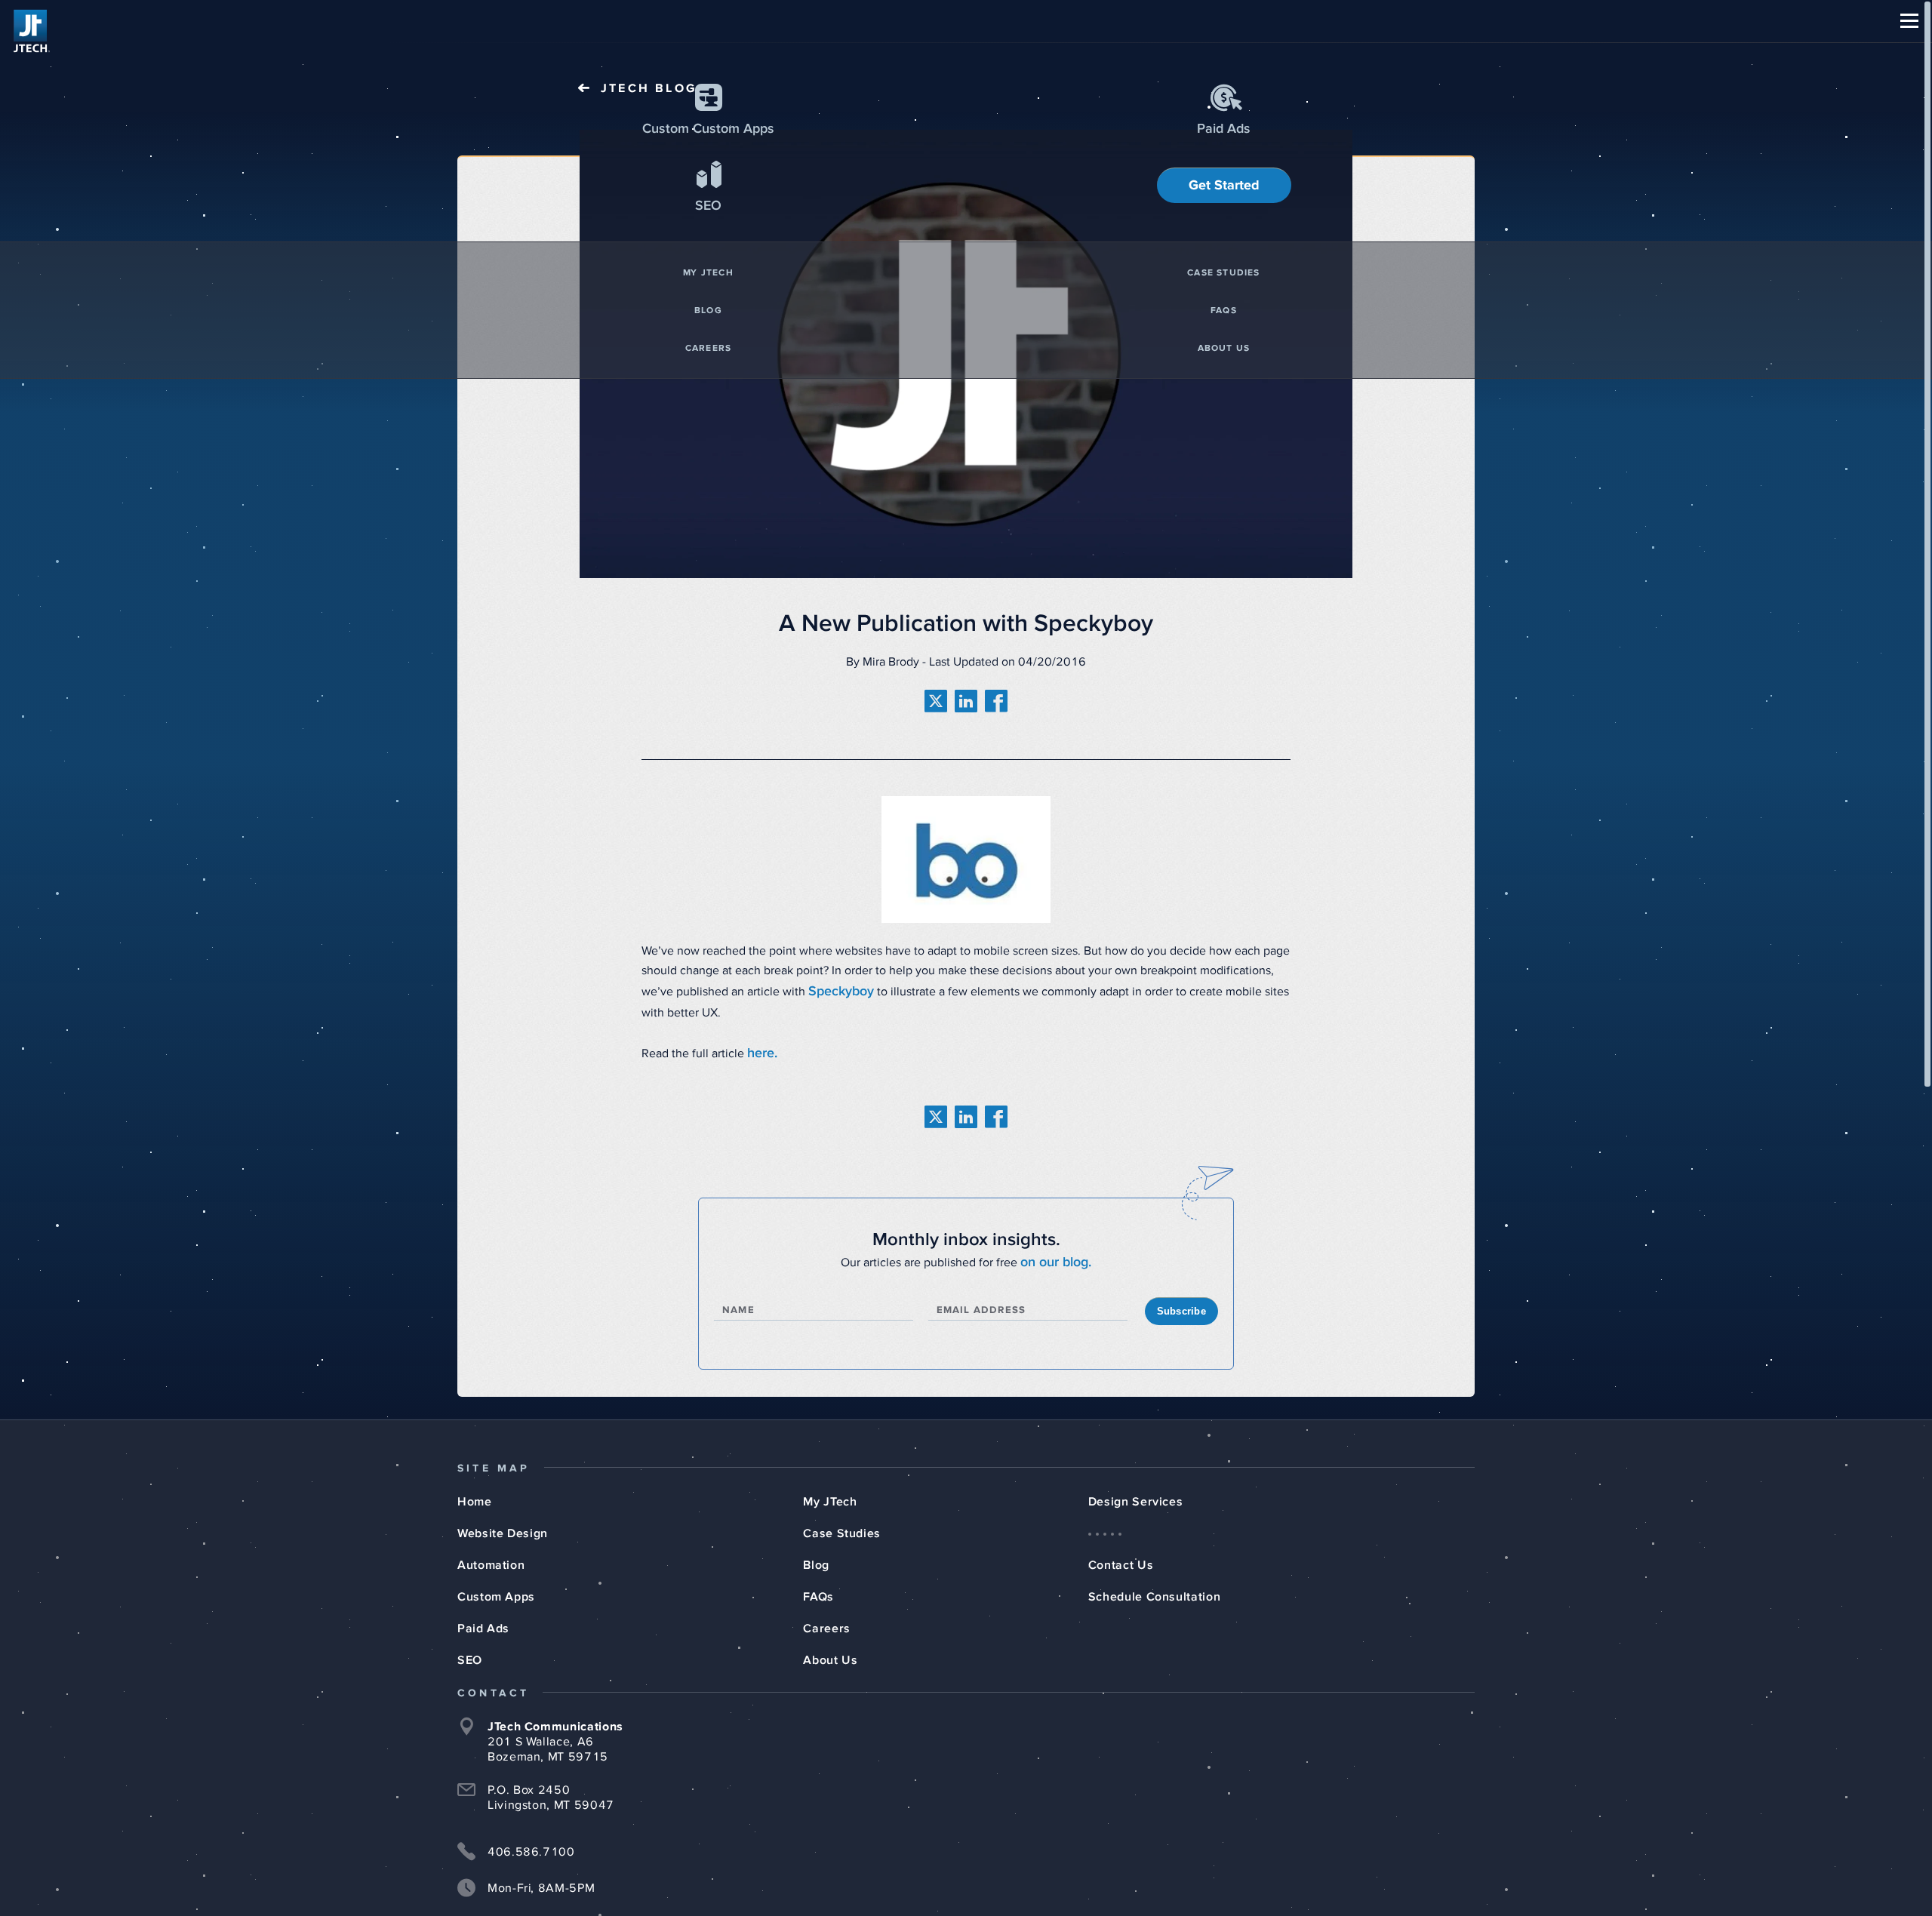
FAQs (818, 1585)
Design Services (1136, 1490)
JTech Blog (649, 88)
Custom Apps (496, 1585)
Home (475, 1490)
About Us (830, 1648)
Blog (816, 1553)
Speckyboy (838, 989)
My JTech (830, 1490)
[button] (1909, 21)
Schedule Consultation (1154, 1585)
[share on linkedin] (966, 700)
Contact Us (1121, 1553)
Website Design (503, 1521)
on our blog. (1056, 1252)
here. (761, 1047)
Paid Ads (483, 1616)
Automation (491, 1553)
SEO (470, 1648)
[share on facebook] (996, 700)
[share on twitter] (936, 700)
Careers (826, 1616)
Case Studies (842, 1521)
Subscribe (1181, 1299)
